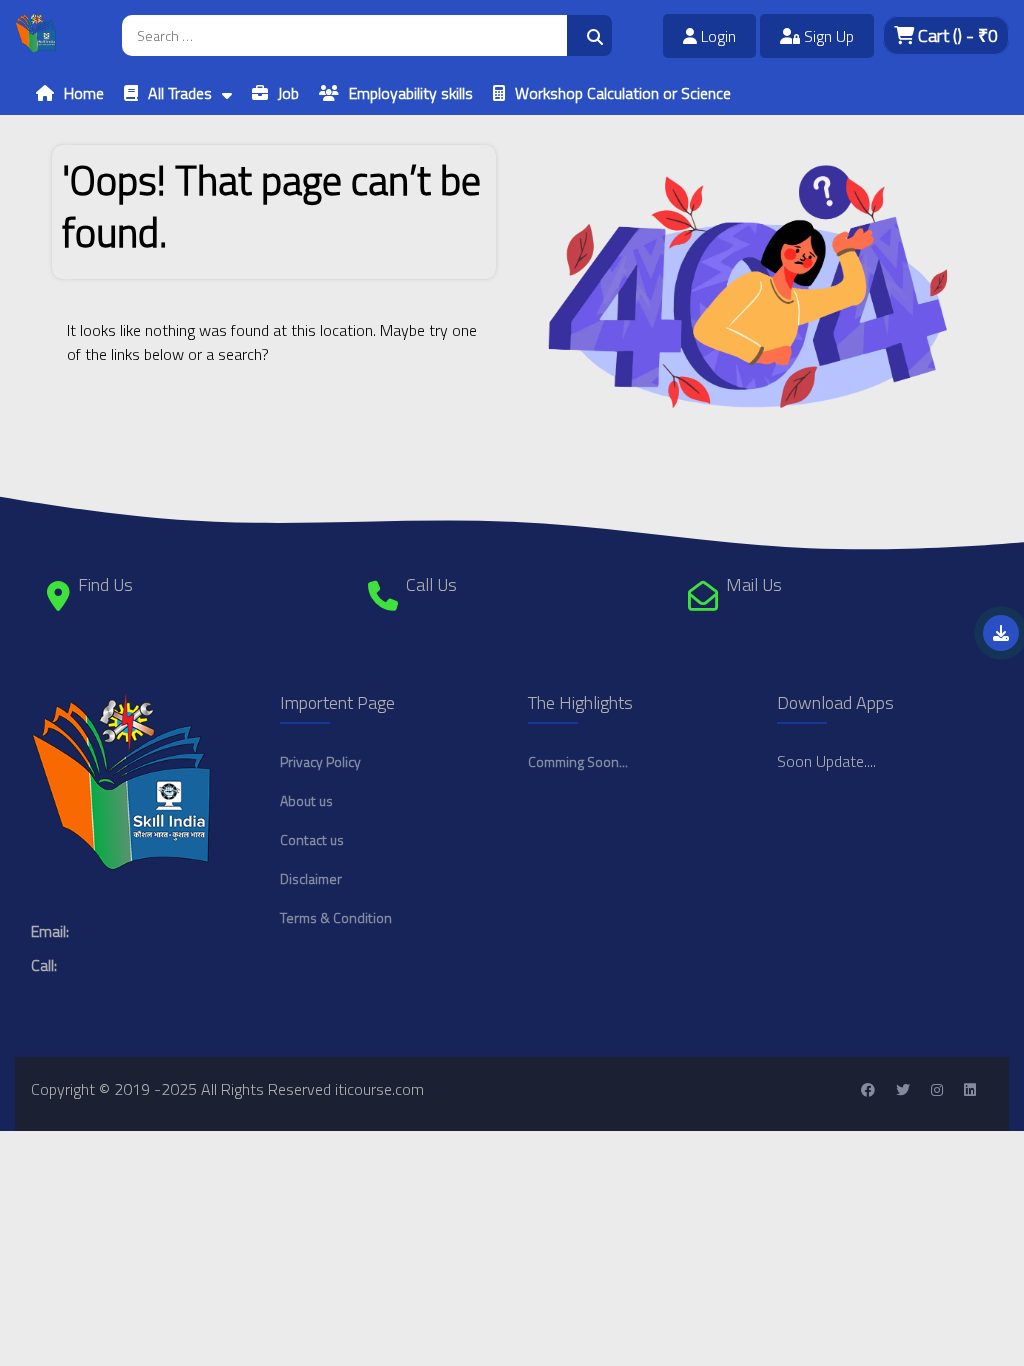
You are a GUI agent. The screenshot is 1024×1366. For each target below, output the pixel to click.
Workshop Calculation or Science (623, 93)
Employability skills (411, 93)
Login (716, 36)
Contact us (312, 839)
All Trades (180, 93)
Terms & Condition (336, 917)
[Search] (589, 35)
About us (306, 800)
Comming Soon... (578, 761)
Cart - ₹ (956, 35)
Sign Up (827, 36)
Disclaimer (311, 878)
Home (84, 93)
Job (288, 93)
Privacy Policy (320, 761)
